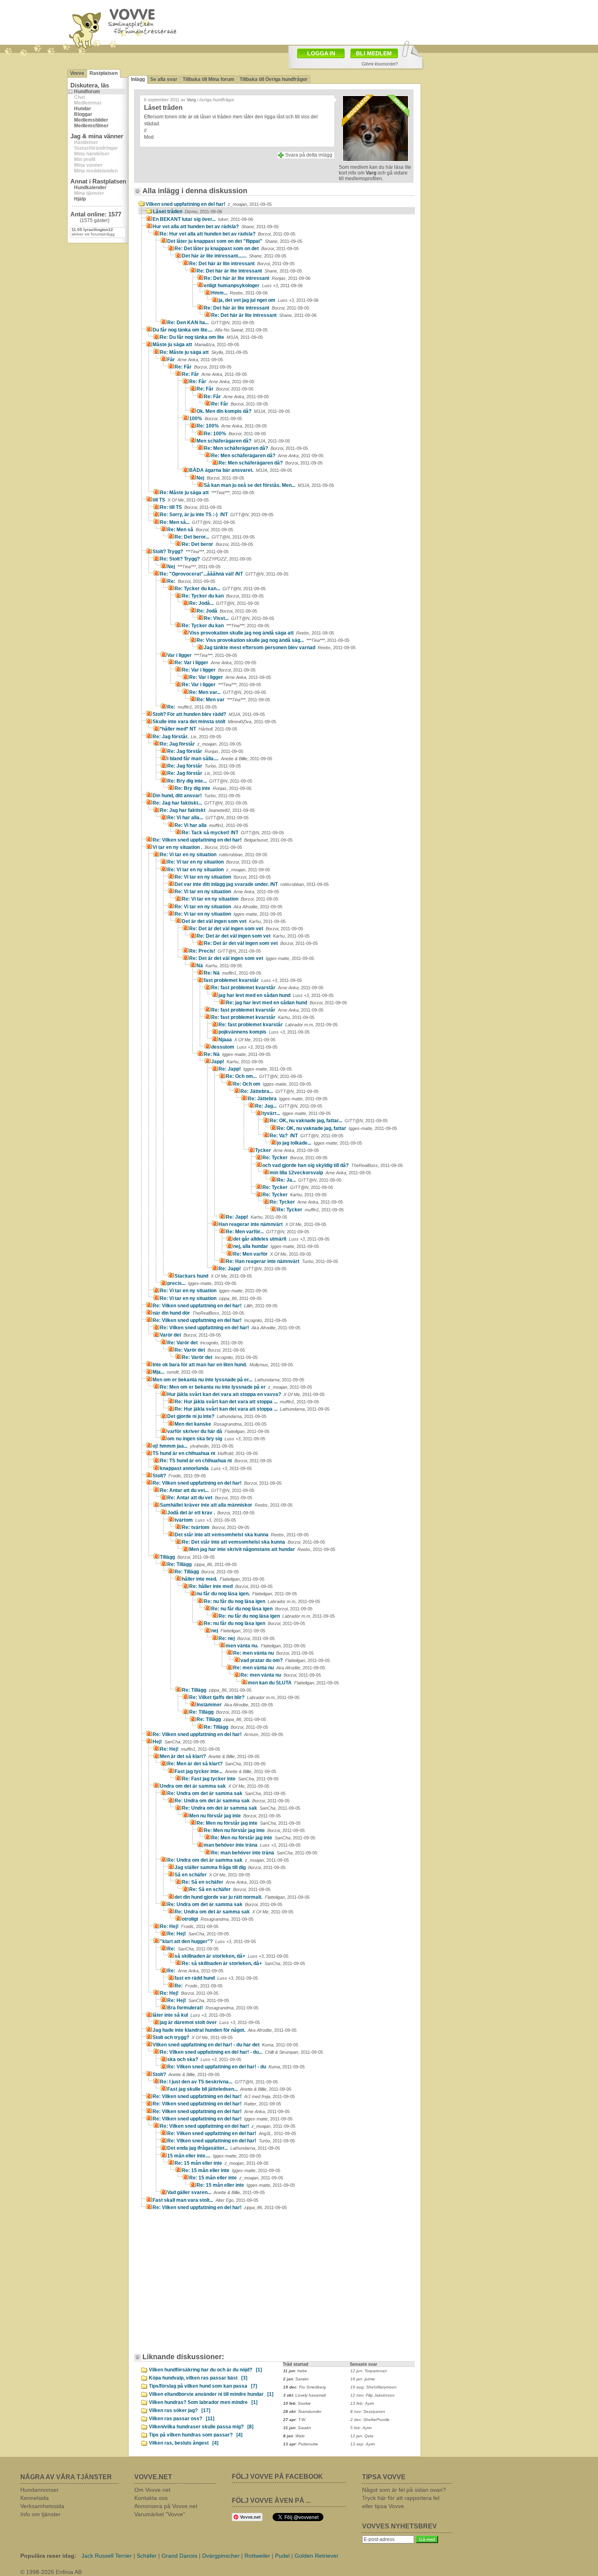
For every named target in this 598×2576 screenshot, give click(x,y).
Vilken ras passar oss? (182, 2419)
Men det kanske (220, 1424)
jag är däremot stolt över (210, 2022)
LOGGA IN (321, 53)
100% (216, 419)
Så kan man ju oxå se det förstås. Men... (269, 485)
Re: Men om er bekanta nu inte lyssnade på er (236, 1387)
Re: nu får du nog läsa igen (262, 1601)
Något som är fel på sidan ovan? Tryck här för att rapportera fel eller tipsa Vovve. (404, 2498)
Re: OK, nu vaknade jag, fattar (337, 1128)
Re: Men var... (228, 692)
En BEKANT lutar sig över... (203, 219)
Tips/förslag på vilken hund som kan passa (203, 2386)
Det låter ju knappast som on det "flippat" (235, 241)
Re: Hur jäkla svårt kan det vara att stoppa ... (247, 1402)
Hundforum (87, 92)
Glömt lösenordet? (380, 64)
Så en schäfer (212, 1875)
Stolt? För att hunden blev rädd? (209, 714)
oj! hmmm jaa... (193, 1446)
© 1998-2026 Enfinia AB (51, 2572)
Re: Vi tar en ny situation (214, 855)
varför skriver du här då (218, 1431)
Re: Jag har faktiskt (207, 810)
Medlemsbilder (91, 120)
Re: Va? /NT (307, 1136)
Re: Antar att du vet (210, 1498)
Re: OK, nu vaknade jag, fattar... (329, 1121)
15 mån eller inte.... (214, 2156)
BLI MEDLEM (374, 53)
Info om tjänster (40, 2514)
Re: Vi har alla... (208, 818)
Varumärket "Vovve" (160, 2514)
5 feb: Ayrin (361, 2428)
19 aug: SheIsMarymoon (373, 2387)
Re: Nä (232, 973)
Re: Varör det (205, 1343)
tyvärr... (297, 1113)
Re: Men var (233, 700)
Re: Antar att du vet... (207, 1490)
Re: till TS (191, 507)
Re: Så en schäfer (227, 1882)
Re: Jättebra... (279, 1091)
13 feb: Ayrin (362, 2403)
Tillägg (187, 1557)
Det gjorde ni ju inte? (217, 1416)
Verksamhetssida (42, 2506)
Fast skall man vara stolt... (205, 2200)
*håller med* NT (199, 729)
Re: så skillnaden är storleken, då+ (243, 1963)
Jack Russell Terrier (107, 2556)
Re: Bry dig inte (213, 788)
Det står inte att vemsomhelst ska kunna (242, 1535)
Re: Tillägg (202, 1564)
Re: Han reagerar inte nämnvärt (282, 1261)
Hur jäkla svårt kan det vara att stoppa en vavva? (246, 1394)
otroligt (218, 1919)
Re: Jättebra (288, 1099)
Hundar (83, 109)
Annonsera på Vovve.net (166, 2506)
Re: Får (203, 367)
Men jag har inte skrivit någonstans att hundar (262, 1549)
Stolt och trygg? (193, 2037)
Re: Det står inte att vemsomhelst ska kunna (253, 1542)
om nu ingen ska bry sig (216, 1439)
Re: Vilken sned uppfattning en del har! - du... (241, 2052)
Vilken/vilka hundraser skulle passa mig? (201, 2427)
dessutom (244, 1047)
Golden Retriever (316, 2556)
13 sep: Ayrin (363, 2444)
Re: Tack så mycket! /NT (233, 833)
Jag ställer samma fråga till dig (230, 1867)
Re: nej (247, 1638)
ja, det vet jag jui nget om (268, 300)
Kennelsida (35, 2498)
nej (238, 1631)
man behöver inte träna (252, 1845)
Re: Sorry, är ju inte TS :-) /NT (217, 515)
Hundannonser (39, 2490)
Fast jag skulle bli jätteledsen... (229, 2089)
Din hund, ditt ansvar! (196, 796)
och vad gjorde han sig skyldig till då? (333, 1165)
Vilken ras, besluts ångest (184, 2443)
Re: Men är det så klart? (216, 1764)
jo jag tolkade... (320, 1143)
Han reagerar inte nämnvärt (272, 1224)
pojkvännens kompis (264, 1032)
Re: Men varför (272, 1254)
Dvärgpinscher (221, 2556)
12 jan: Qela (362, 2436)
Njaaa (247, 1040)
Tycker (287, 1150)
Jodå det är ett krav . (211, 1513)
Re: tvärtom (216, 1527)
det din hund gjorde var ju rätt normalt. (242, 1897)
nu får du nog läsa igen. (247, 1594)
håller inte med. (223, 1579)
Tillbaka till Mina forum (208, 79)
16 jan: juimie (363, 2379)
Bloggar (83, 114)
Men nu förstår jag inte (235, 1816)
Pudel (282, 2556)
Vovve (77, 73)
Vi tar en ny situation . (197, 847)
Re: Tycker (295, 1158)
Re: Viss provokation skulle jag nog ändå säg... (273, 640)
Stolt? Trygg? (191, 552)
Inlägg (138, 79)
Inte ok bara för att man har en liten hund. (223, 1365)
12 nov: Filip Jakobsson (372, 2395)
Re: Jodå (227, 611)
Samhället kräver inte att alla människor (226, 1505)
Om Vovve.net (152, 2490)
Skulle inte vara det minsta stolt (214, 722)
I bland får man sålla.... (220, 759)
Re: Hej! (190, 1749)
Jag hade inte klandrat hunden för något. (225, 2030)
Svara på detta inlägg (309, 155)
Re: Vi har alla (211, 825)
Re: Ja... (309, 1180)
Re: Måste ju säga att (204, 352)
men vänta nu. (266, 1646)
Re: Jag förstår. (187, 737)
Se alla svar (164, 79)
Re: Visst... (239, 618)
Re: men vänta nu (273, 1653)
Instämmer (235, 1705)
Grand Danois (179, 2556)
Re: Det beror (217, 544)
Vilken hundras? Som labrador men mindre (203, 2402)
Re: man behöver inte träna (264, 1853)
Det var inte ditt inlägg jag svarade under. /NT (252, 884)
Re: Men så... (198, 522)
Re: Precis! (225, 951)
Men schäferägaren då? (243, 441)
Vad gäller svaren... (216, 2192)
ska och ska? (204, 2059)
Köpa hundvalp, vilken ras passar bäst (198, 2378)
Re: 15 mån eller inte (222, 2163)
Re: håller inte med (231, 1586)
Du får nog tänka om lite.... (210, 330)
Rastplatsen (104, 73)
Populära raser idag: (48, 2556)
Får (195, 360)
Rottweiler (257, 2556)
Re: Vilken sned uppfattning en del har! (223, 840)
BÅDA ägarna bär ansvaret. (241, 470)
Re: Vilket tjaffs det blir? (244, 1697)
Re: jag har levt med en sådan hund (286, 1003)
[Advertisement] (346, 22)
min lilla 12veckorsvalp (320, 1173)
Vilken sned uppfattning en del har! (209, 204)
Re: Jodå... (224, 603)
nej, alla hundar (276, 1246)
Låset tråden (188, 212)
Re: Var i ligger (215, 663)
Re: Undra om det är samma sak (226, 1793)
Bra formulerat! (213, 2008)
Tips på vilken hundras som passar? (196, 2435)
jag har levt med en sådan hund (276, 995)
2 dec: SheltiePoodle (370, 2420)
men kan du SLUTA (293, 1683)
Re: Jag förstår (201, 744)
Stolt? (179, 1476)
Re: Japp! (255, 1069)
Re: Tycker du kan (223, 596)
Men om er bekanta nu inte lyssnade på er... (228, 1380)
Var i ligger (202, 655)
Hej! (179, 1742)
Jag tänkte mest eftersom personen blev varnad (280, 648)
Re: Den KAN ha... (211, 323)
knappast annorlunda (206, 1468)
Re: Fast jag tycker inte (230, 1779)
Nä (219, 966)
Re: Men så (200, 530)
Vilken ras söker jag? (180, 2410)
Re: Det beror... (215, 537)
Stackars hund (213, 1276)
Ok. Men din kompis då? (243, 411)
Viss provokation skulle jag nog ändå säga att (262, 633)
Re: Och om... (264, 1076)
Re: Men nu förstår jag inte (249, 1823)
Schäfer (147, 2556)
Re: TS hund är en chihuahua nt (216, 1461)
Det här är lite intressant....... (234, 256)
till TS (181, 500)
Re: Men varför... (267, 1232)
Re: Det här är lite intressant (242, 264)
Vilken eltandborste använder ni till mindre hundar (211, 2394)
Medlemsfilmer (91, 126)
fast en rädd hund (216, 1978)
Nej (220, 478)
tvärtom (205, 1520)
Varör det (190, 1335)
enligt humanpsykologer (253, 286)
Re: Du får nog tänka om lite (211, 337)
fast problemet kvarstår (253, 980)
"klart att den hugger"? (208, 1941)
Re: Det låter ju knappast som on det (237, 249)
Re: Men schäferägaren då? (256, 448)
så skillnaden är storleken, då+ (231, 1956)
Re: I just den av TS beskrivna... (219, 2082)
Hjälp (80, 199)
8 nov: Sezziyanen (368, 2411)
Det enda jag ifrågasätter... (224, 2148)
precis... (202, 1283)
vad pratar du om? (285, 1660)
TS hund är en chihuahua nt (205, 1453)
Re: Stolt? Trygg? (206, 559)
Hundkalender (90, 188)
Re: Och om (272, 1084)
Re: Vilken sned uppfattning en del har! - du (236, 2067)
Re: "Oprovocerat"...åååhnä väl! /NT (224, 574)
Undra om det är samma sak (215, 1786)
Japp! (237, 1062)
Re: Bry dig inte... (210, 781)
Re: (191, 581)
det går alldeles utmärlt (281, 1239)
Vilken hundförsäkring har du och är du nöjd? (205, 2370)
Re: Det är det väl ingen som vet (246, 929)
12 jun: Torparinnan (369, 2371)
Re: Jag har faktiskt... (200, 803)
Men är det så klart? (210, 1756)
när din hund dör (198, 1313)
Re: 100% (232, 426)
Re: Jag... (289, 1106)
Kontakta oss (151, 2498)
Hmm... (239, 293)
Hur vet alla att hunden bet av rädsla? (216, 227)
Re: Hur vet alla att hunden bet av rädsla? (228, 234)
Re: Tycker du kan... (220, 589)
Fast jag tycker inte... (225, 1771)
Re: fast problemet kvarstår (267, 988)
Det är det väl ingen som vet (234, 921)
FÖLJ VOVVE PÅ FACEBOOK (277, 2477)
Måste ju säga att (196, 345)
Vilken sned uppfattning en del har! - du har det (225, 2045)
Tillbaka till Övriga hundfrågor (274, 79)
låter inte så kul (192, 2015)
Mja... (178, 1372)
